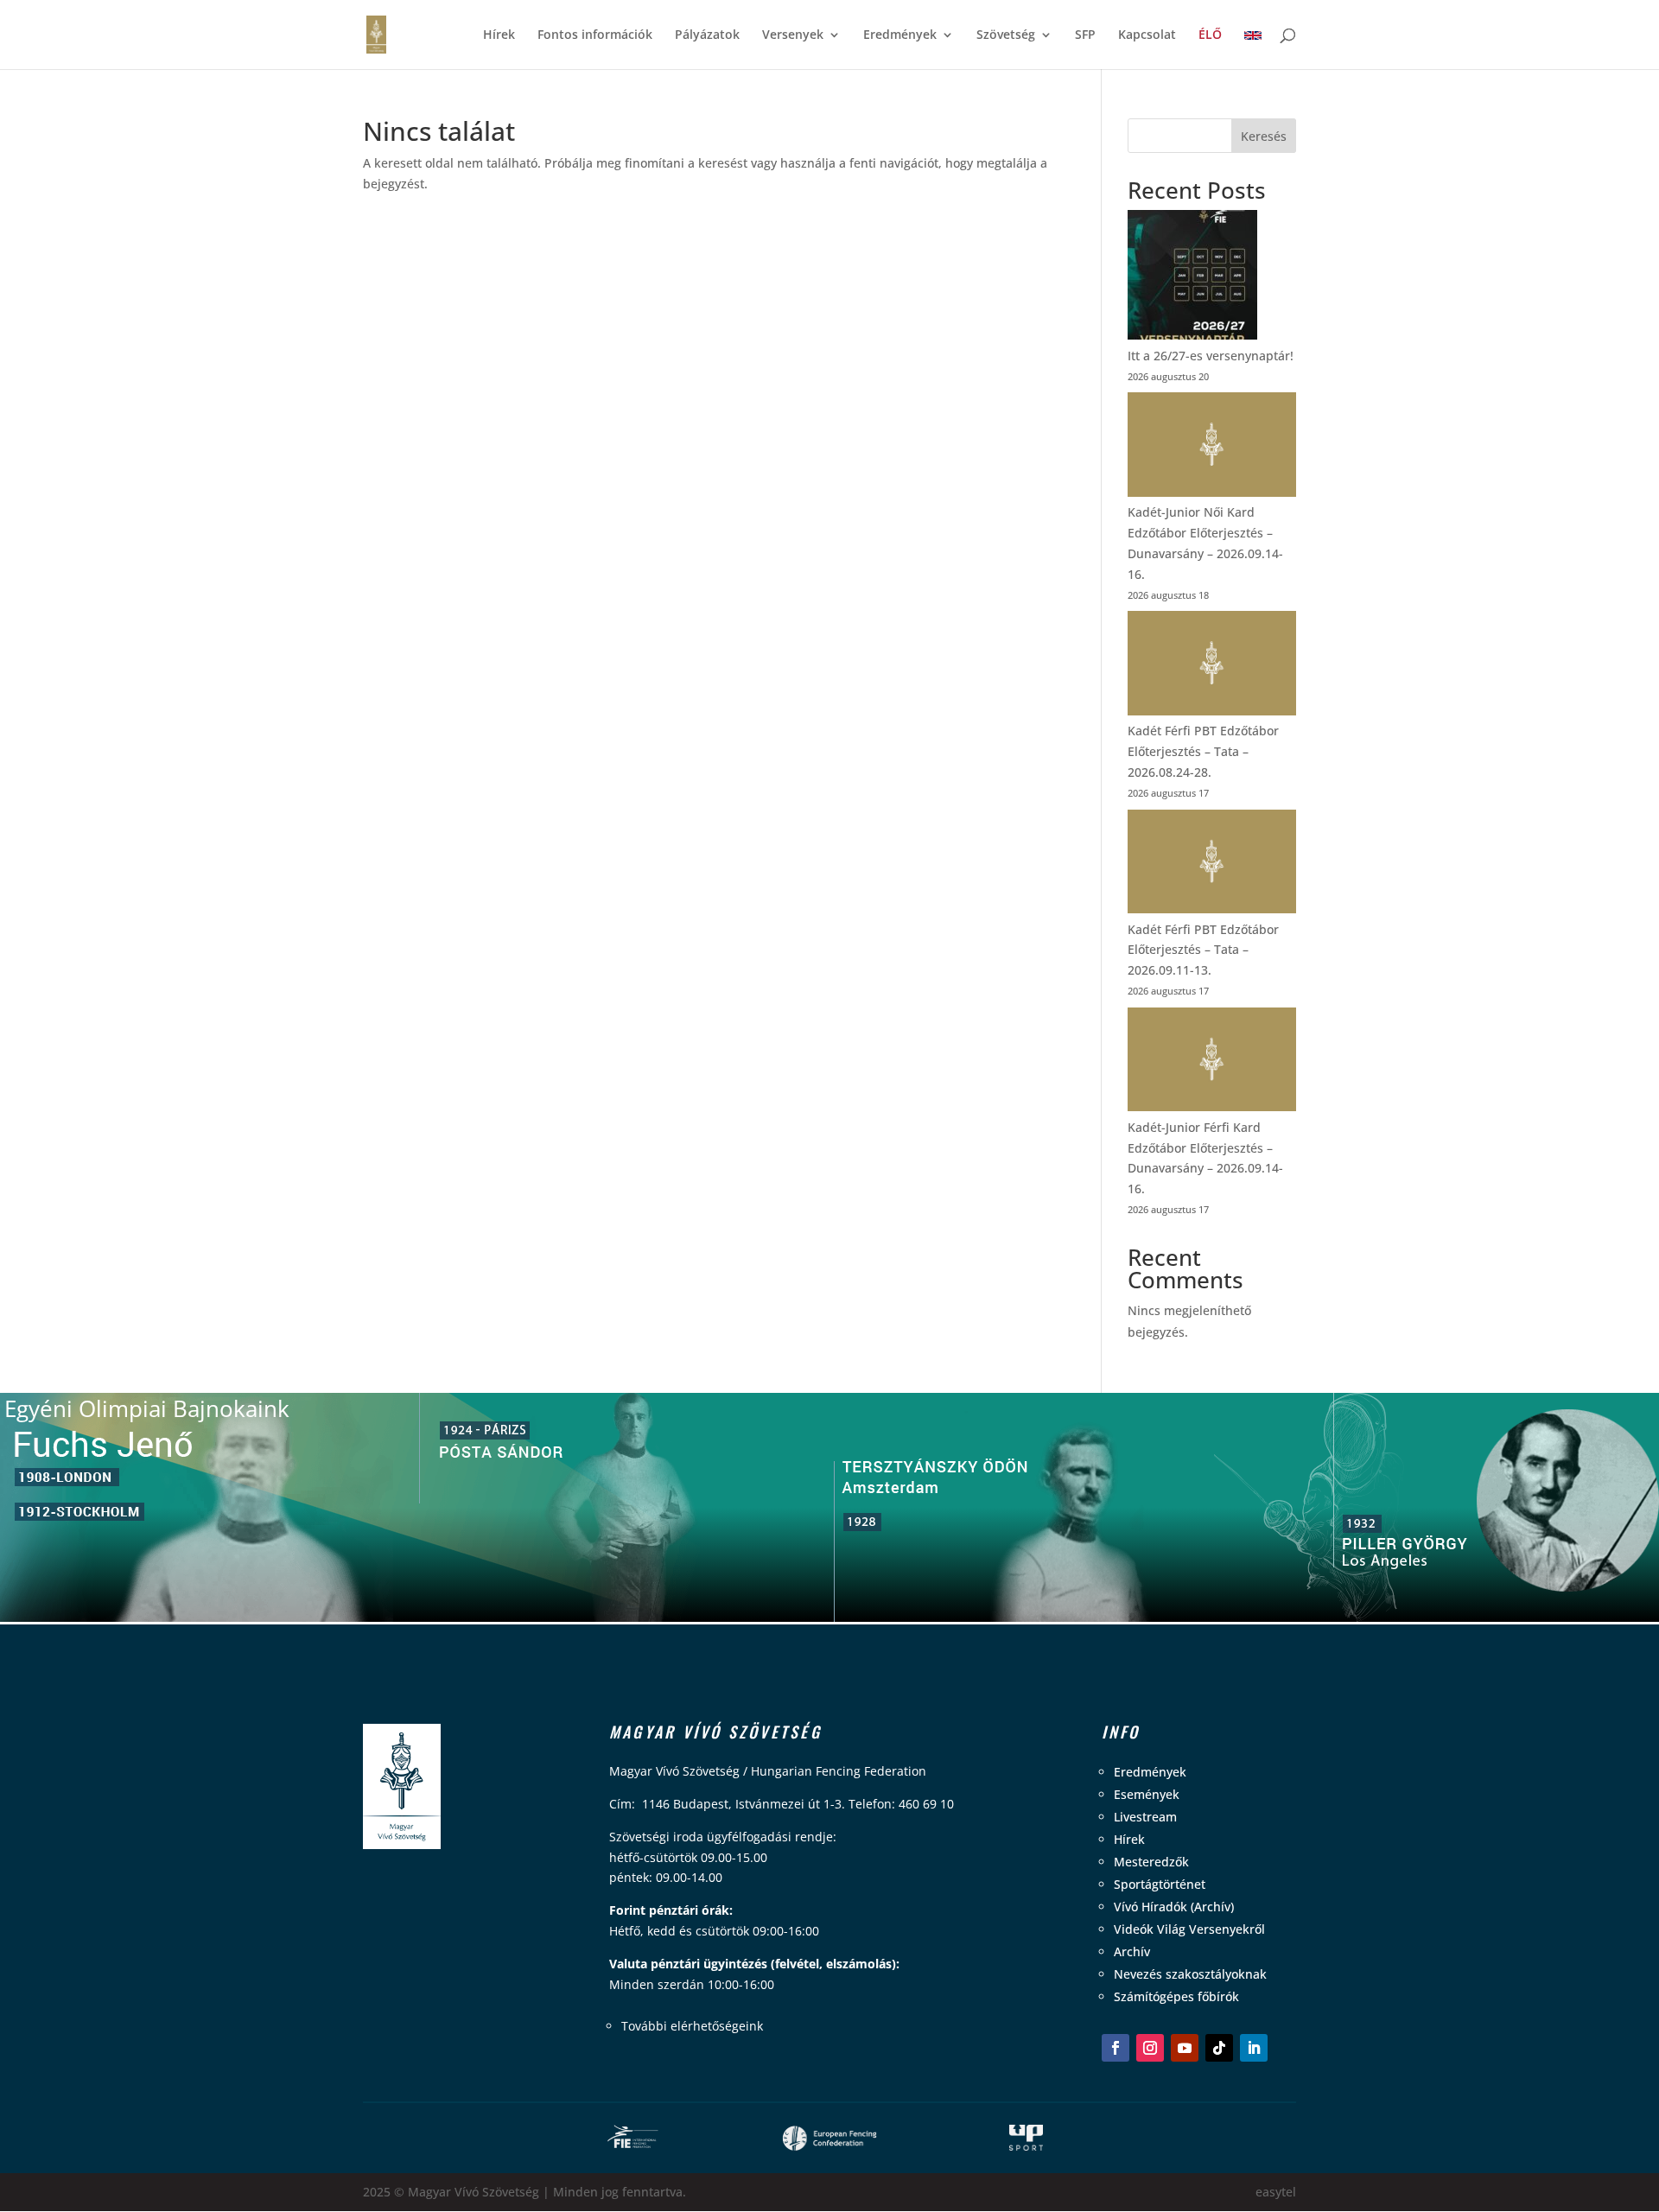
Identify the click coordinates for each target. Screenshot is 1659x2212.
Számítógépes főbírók (1176, 1996)
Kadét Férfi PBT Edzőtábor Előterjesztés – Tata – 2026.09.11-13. (1203, 950)
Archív (1132, 1951)
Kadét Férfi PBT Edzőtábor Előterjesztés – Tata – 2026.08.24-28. (1203, 751)
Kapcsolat (1147, 35)
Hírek (499, 35)
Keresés (1264, 136)
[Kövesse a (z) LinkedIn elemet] (1254, 2048)
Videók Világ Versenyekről (1189, 1929)
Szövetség (1006, 35)
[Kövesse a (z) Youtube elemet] (1185, 2048)
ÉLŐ (1210, 35)
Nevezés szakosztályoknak (1190, 1974)
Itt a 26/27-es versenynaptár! (1211, 356)
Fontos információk (595, 35)
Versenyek (793, 35)
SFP (1085, 35)
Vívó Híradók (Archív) (1174, 1907)
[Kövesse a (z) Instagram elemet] (1150, 2048)
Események (1147, 1794)
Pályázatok (707, 35)
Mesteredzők (1151, 1862)
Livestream (1145, 1817)
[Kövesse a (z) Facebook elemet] (1116, 2048)
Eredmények (900, 35)
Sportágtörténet (1160, 1884)
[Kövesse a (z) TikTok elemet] (1219, 2048)
